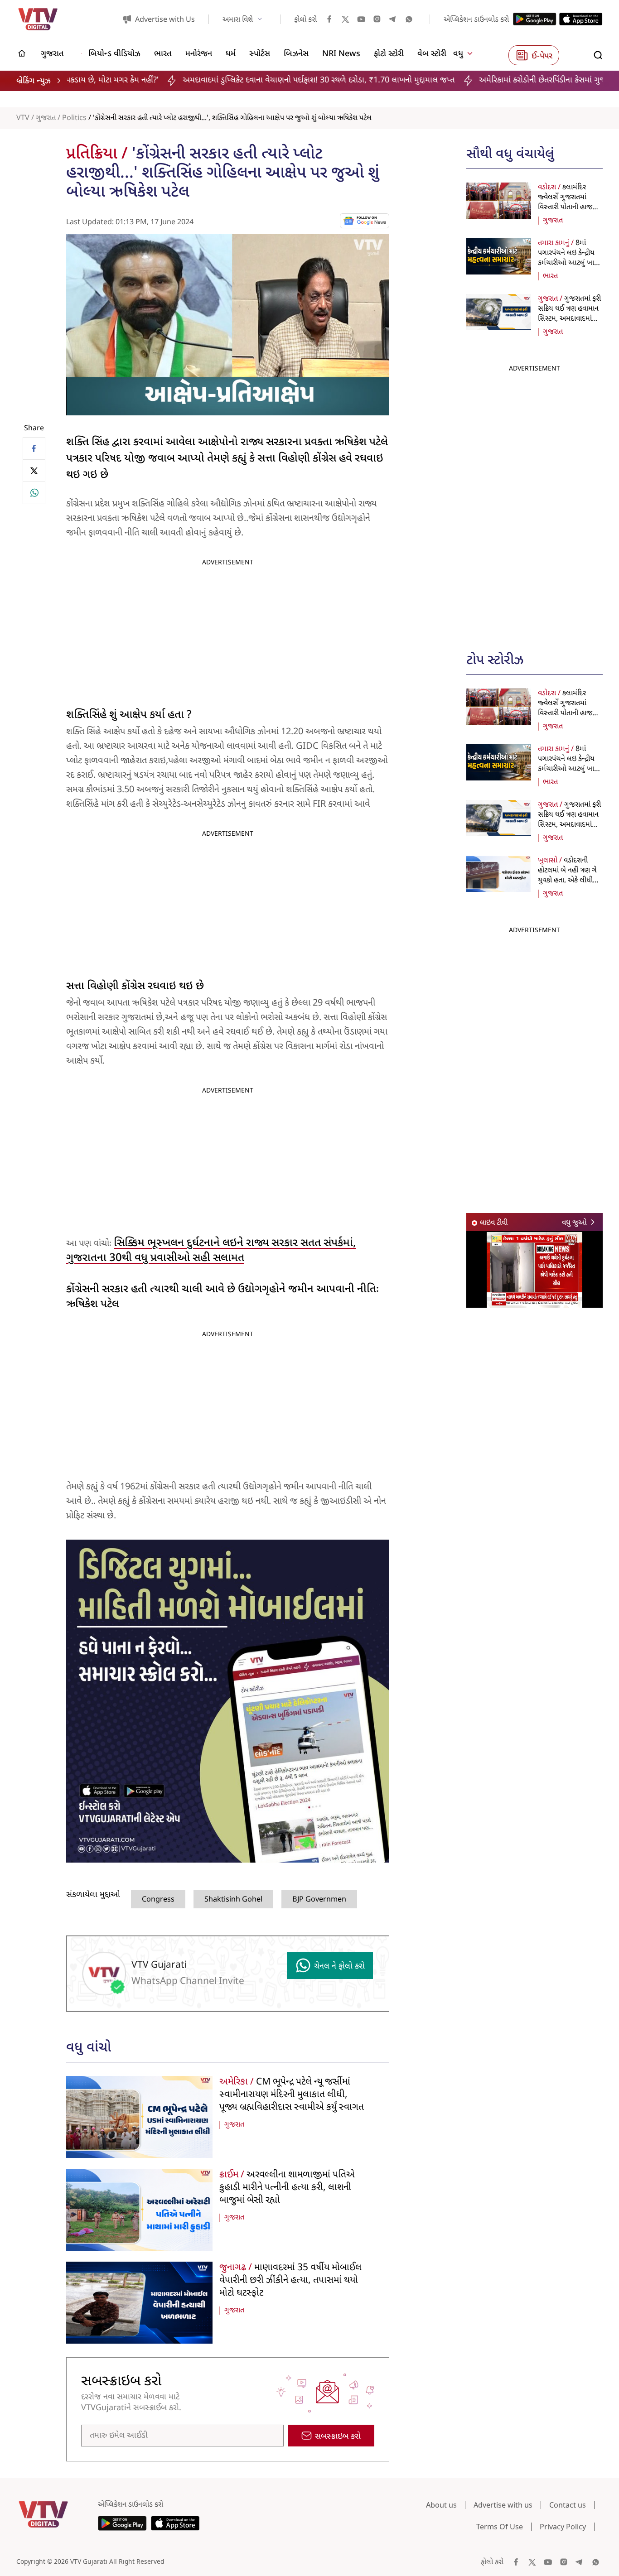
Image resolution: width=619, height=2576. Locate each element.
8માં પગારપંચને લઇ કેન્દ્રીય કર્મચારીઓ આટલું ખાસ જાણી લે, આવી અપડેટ (569, 258)
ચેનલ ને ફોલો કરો (339, 1967)
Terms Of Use (500, 2527)
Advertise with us (503, 2505)
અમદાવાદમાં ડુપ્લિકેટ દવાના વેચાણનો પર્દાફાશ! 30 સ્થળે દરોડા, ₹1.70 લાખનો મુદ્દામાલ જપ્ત (180, 80)
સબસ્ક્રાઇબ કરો (338, 2437)
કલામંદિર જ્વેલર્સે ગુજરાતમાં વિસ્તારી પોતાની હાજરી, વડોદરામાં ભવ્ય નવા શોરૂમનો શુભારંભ (568, 207)
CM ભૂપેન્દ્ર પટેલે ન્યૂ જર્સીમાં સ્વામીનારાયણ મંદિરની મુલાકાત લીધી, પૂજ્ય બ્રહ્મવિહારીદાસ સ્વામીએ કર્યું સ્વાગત (292, 2095)
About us (441, 2505)
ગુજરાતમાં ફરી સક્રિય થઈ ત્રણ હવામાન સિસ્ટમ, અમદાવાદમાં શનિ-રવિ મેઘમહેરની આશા (569, 319)
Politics (74, 118)
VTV (23, 118)
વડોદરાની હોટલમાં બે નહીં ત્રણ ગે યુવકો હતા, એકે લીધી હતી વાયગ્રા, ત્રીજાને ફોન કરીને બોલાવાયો (569, 881)
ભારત (550, 276)
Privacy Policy (563, 2527)
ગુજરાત (46, 118)
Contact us (568, 2505)
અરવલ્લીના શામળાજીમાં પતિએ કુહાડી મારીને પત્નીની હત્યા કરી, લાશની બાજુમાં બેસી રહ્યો (287, 2188)
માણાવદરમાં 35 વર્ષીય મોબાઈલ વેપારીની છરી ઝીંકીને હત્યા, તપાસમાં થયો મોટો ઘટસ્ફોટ (290, 2281)
